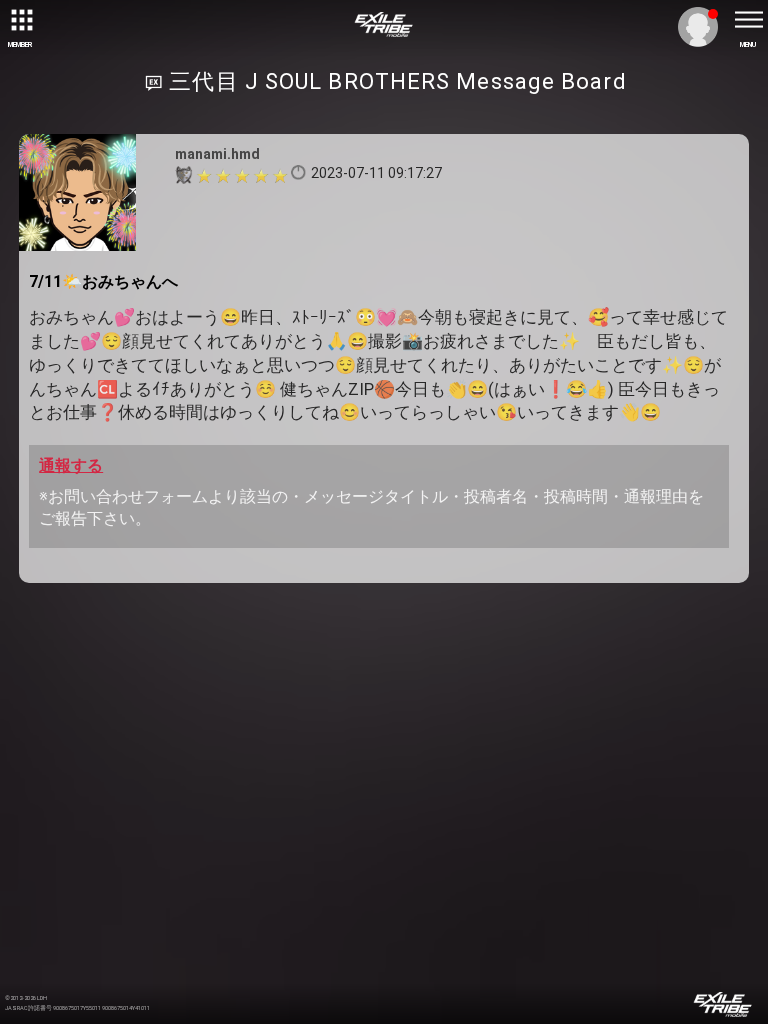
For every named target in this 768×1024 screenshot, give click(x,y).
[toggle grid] (20, 20)
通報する (71, 465)
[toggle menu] (748, 20)
